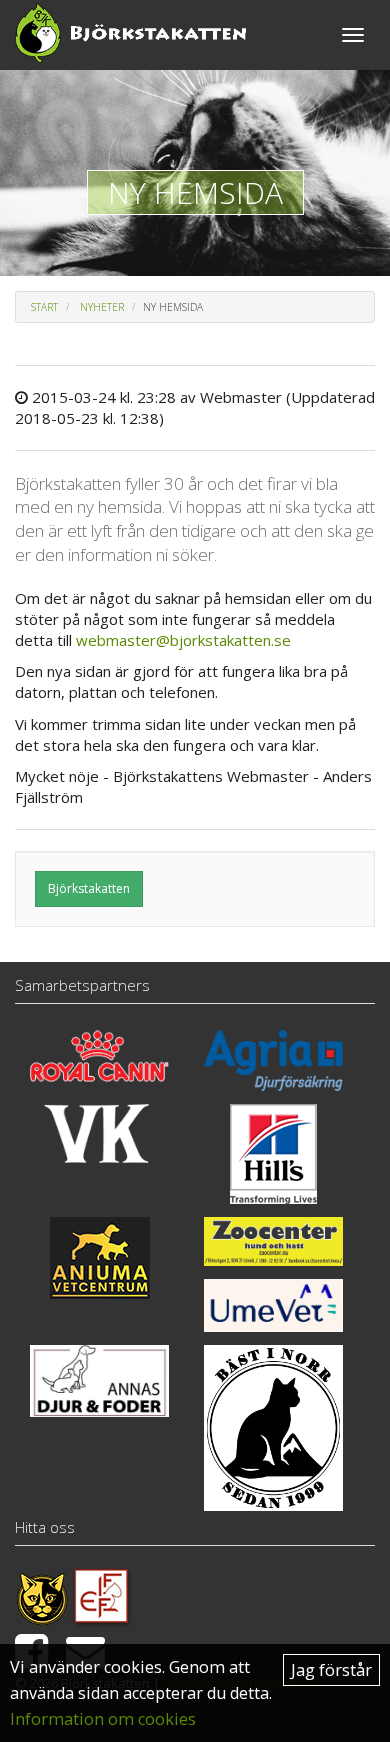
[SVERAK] (42, 1596)
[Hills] (273, 1154)
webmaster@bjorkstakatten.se (183, 640)
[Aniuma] (99, 1258)
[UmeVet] (273, 1305)
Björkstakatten (89, 888)
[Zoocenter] (273, 1241)
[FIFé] (102, 1596)
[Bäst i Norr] (273, 1428)
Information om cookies (103, 1719)
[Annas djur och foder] (99, 1381)
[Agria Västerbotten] (273, 1060)
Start (44, 307)
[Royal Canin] (99, 1055)
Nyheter (102, 307)
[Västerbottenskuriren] (99, 1133)
